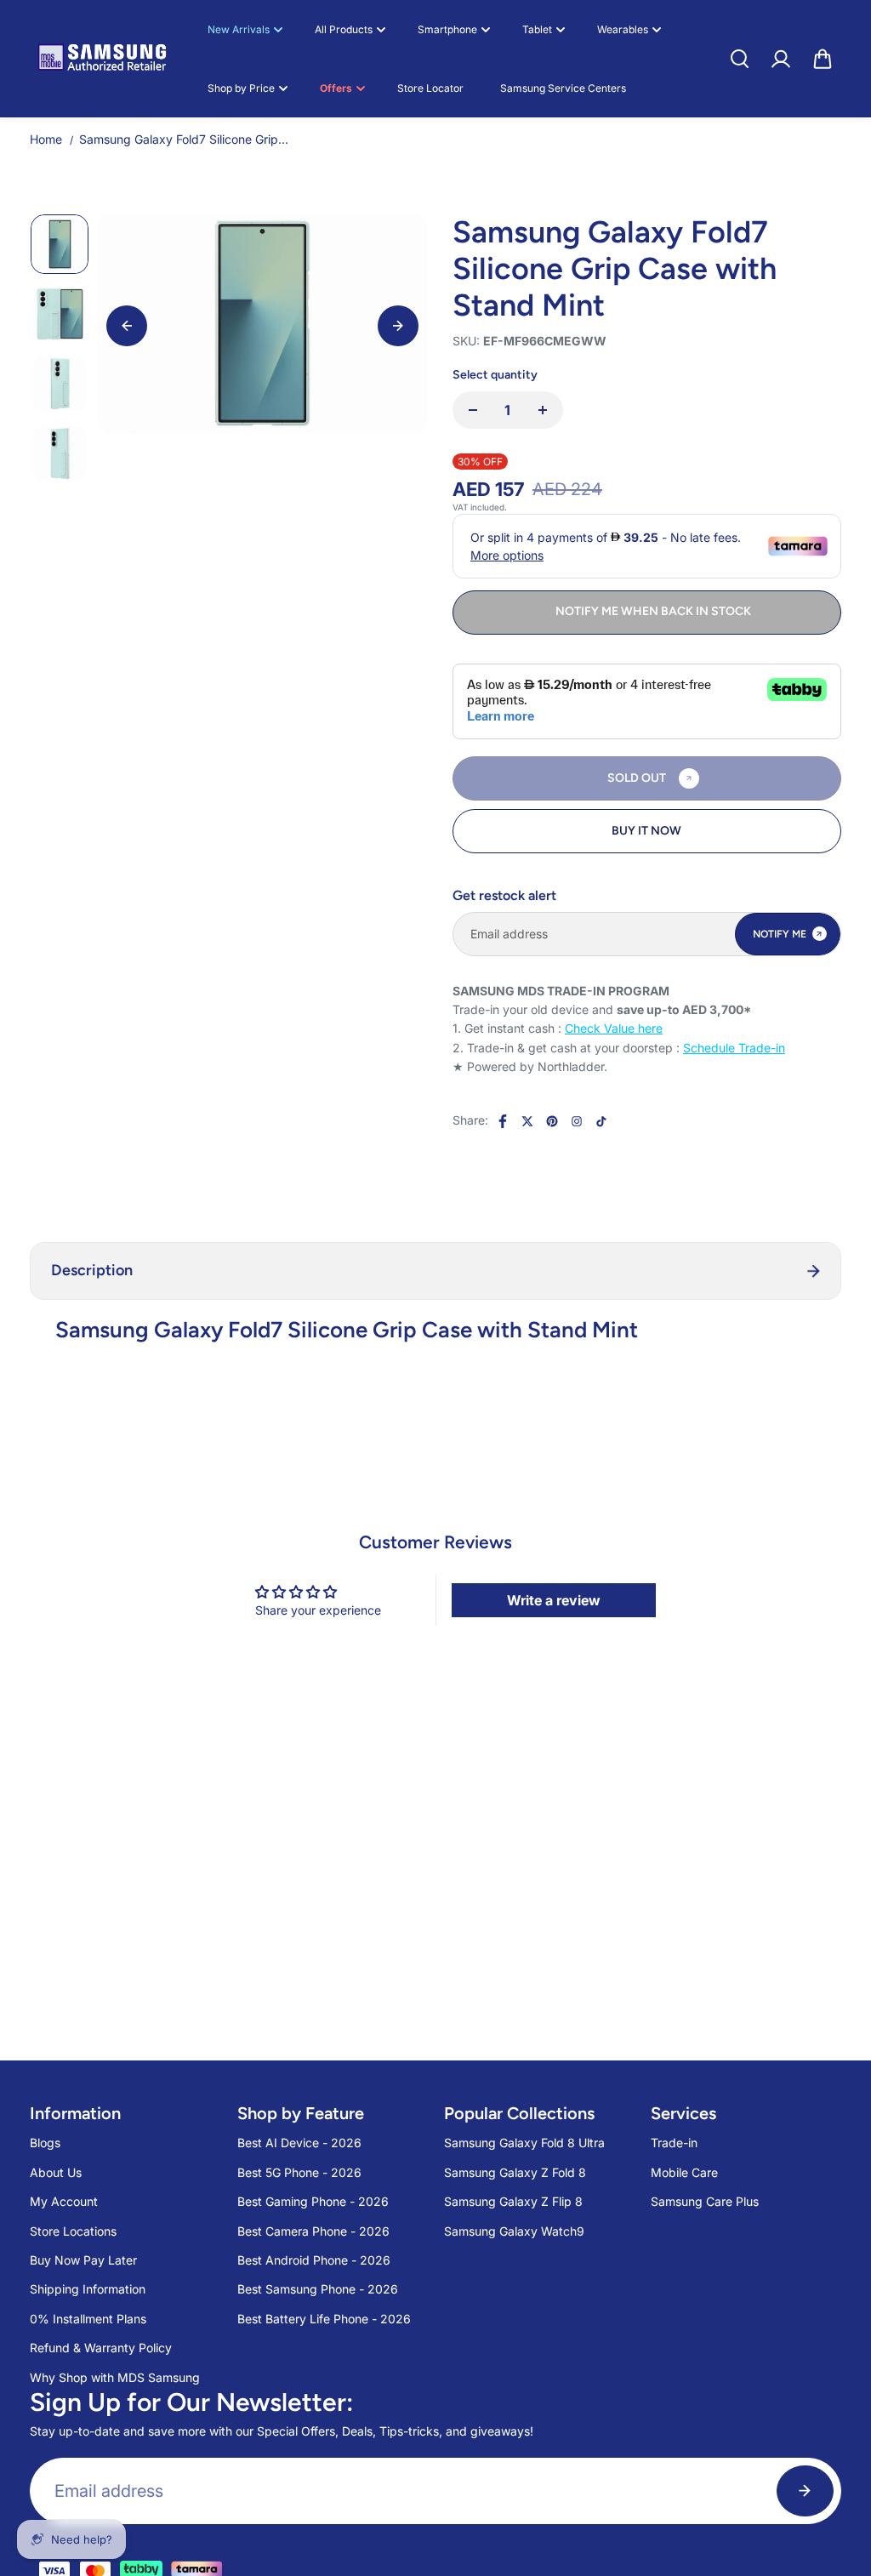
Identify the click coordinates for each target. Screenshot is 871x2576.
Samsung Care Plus (705, 2201)
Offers (336, 88)
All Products (344, 29)
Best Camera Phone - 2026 (313, 2231)
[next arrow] (398, 326)
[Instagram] (577, 1121)
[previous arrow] (127, 326)
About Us (56, 2172)
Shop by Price (241, 88)
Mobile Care (684, 2172)
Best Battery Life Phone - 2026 (324, 2319)
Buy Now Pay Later (83, 2260)
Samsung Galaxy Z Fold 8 (515, 2172)
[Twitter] (527, 1121)
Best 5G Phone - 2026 (299, 2172)
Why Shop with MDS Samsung (115, 2377)
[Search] (739, 59)
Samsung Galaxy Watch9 (514, 2231)
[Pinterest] (552, 1121)
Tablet (537, 29)
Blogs (45, 2143)
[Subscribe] (805, 2491)
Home (46, 139)
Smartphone (447, 29)
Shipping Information (88, 2289)
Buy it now (646, 831)
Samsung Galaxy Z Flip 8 (513, 2201)
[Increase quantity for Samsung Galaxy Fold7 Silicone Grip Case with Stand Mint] (543, 410)
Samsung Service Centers (563, 88)
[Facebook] (503, 1121)
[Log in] (781, 59)
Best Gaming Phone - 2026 (313, 2201)
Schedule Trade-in (734, 1048)
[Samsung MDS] (102, 58)
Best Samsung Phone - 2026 (318, 2289)
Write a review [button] (554, 1600)
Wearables (623, 29)
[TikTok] (601, 1121)
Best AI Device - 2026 (299, 2143)
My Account (64, 2201)
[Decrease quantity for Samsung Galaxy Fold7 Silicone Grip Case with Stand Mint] (473, 410)
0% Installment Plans (88, 2319)
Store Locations (73, 2231)
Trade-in (674, 2143)
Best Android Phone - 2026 (314, 2260)
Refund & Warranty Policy (101, 2348)
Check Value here (614, 1028)
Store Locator (430, 88)
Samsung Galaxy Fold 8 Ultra (524, 2143)
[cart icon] (823, 59)
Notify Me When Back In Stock (653, 611)
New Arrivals (239, 29)
